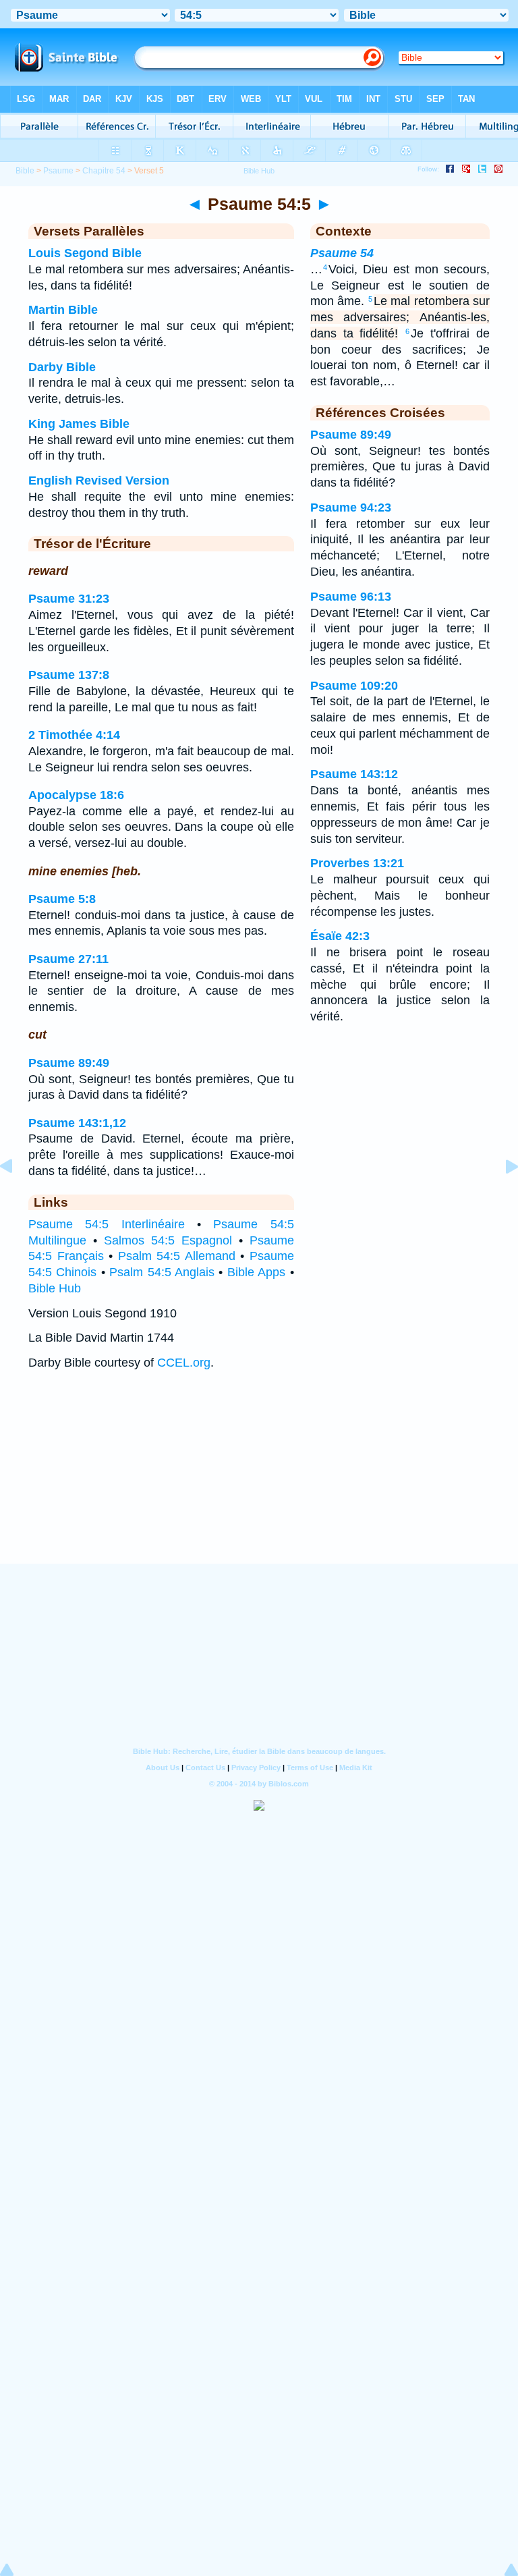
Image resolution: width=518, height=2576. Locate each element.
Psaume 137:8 (69, 675)
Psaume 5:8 (62, 899)
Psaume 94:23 (351, 508)
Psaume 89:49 (69, 1063)
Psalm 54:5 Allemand (177, 1256)
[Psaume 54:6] (501, 1197)
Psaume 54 (342, 253)
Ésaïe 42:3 (340, 936)
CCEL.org (184, 1363)
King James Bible (79, 424)
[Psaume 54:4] (17, 1197)
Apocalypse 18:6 (76, 795)
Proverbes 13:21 (357, 863)
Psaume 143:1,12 (77, 1123)
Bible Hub (55, 1288)
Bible (25, 171)
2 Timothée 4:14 (74, 735)
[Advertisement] (259, 1480)
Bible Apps (256, 1272)
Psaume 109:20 (354, 686)
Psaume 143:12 (354, 774)
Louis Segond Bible (85, 253)
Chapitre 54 (104, 171)
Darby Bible (62, 367)
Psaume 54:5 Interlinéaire (107, 1224)
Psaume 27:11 (68, 959)
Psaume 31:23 (69, 599)
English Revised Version (99, 481)
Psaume (58, 171)
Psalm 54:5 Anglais (162, 1272)
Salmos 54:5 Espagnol (168, 1240)
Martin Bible (63, 310)
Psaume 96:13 (351, 597)
